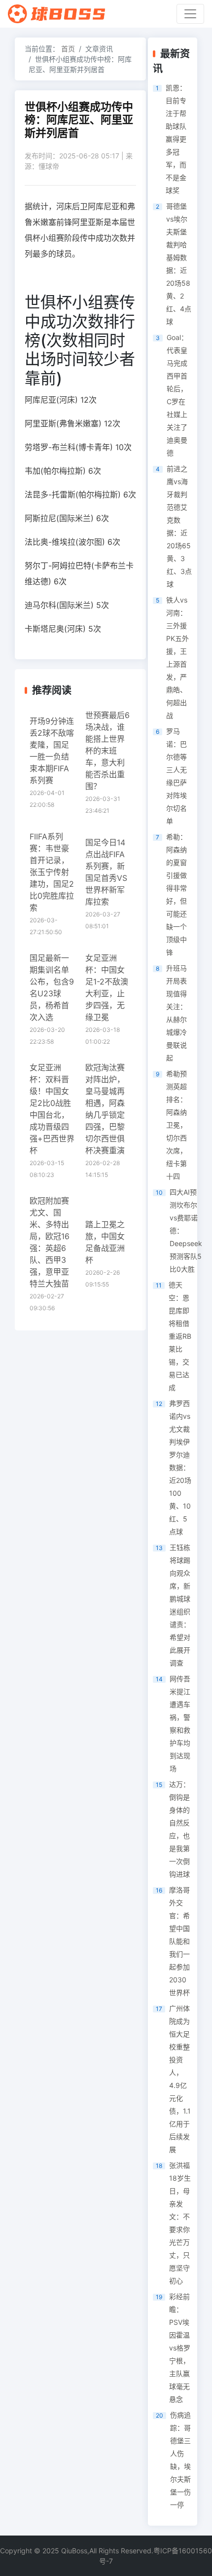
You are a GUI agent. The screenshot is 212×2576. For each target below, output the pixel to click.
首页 (68, 49)
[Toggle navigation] (190, 14)
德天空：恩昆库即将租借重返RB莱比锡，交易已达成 (180, 1336)
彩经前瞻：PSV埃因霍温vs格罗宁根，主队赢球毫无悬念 (180, 2348)
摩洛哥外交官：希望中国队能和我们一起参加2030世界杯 (179, 1941)
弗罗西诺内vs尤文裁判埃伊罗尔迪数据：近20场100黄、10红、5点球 (180, 1467)
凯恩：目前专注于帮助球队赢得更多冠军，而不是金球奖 (176, 139)
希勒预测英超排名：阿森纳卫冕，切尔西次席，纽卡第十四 (177, 1125)
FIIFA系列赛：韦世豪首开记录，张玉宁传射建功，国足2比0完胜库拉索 (52, 872)
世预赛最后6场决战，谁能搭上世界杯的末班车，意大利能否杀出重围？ (107, 751)
